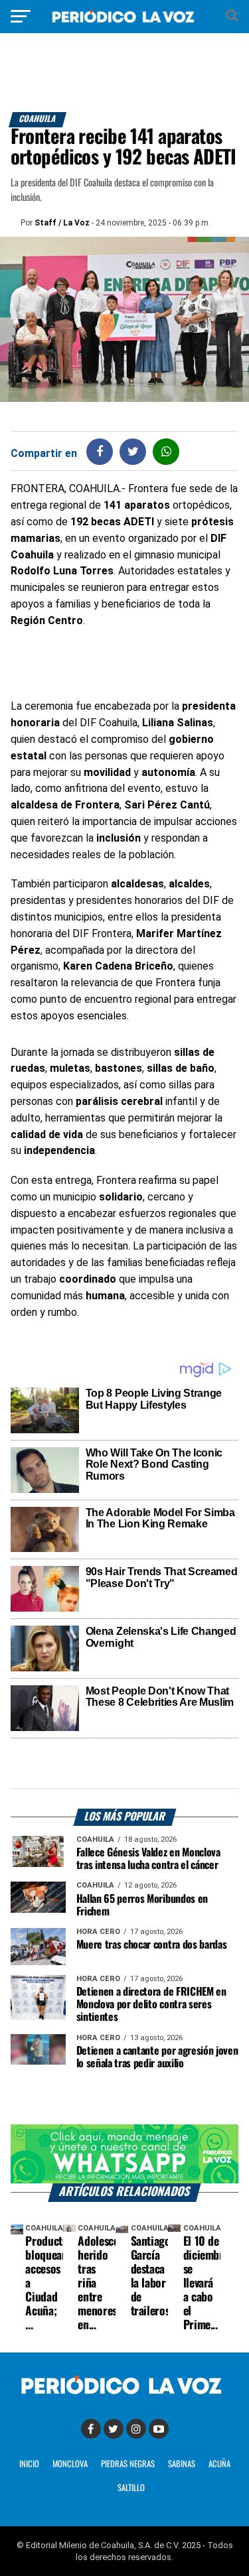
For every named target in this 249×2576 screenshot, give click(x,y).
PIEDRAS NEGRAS (128, 2464)
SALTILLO (131, 2488)
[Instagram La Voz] (136, 2429)
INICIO (29, 2464)
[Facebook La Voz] (91, 2429)
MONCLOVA (70, 2464)
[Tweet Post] (133, 451)
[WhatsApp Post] (166, 451)
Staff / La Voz (62, 223)
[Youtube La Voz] (159, 2429)
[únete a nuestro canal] (125, 2154)
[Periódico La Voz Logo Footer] (125, 2395)
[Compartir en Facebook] (100, 451)
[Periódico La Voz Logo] (125, 23)
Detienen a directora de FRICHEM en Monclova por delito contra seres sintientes (151, 2005)
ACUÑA (219, 2464)
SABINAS (182, 2464)
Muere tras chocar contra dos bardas (152, 1945)
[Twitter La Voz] (114, 2429)
